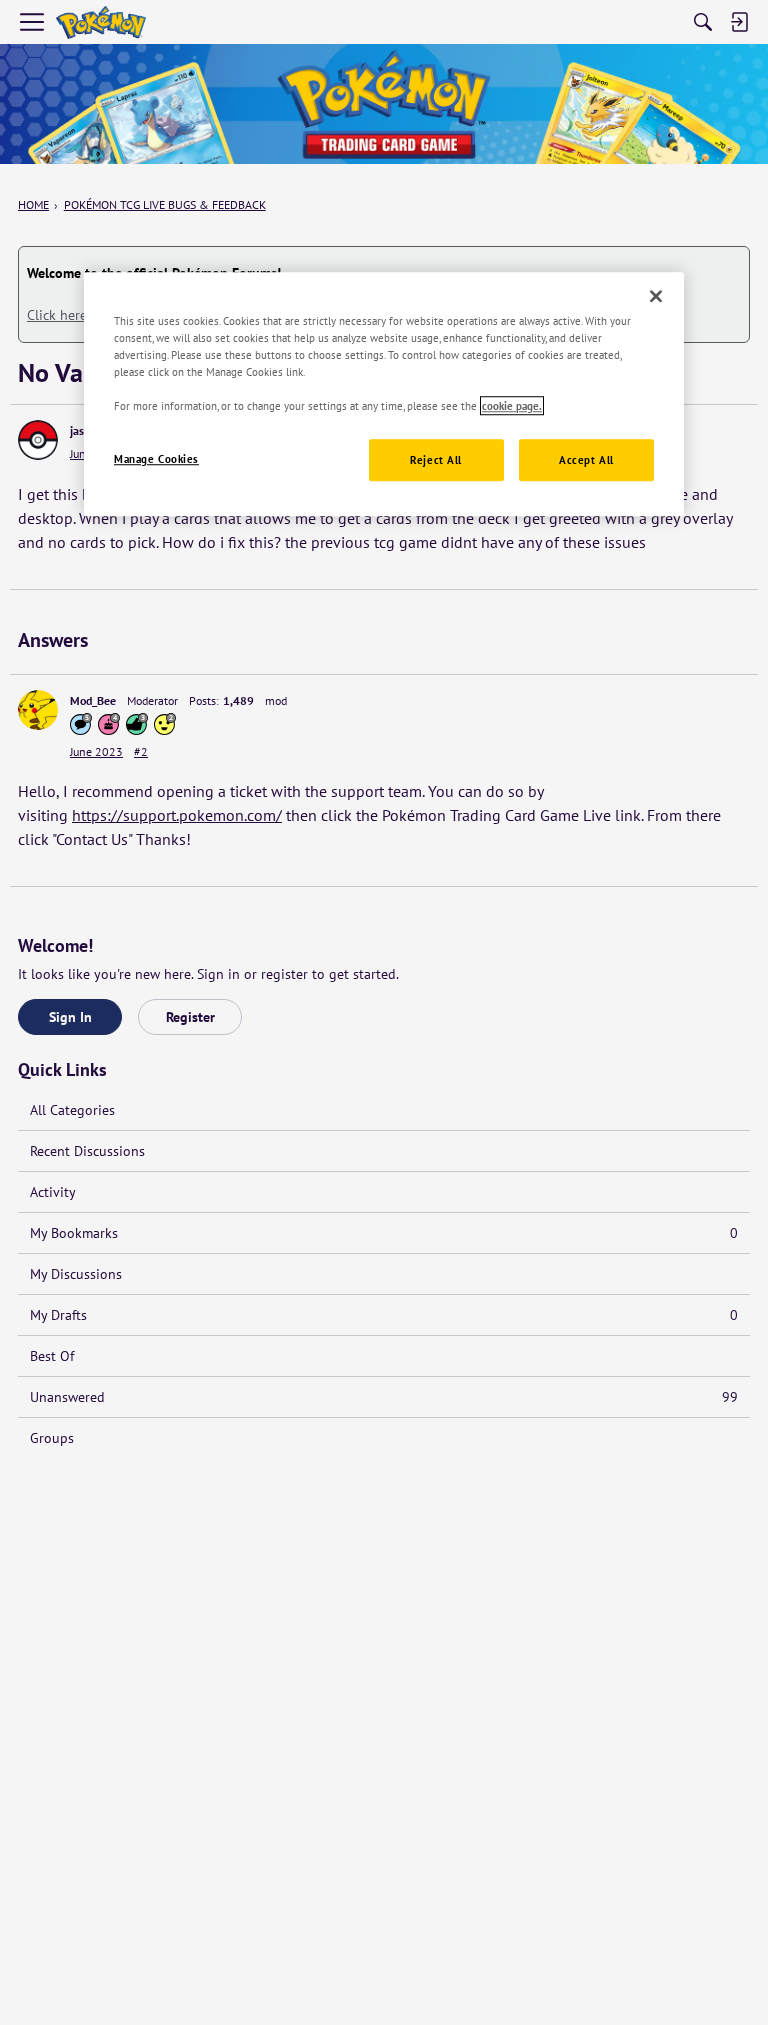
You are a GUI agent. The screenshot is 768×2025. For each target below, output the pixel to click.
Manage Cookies (156, 458)
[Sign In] (739, 22)
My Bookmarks (384, 1233)
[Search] (703, 22)
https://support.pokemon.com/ (177, 815)
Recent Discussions (87, 1151)
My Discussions (76, 1274)
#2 (141, 751)
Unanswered (384, 1397)
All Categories (72, 1110)
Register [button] (190, 1017)
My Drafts (384, 1315)
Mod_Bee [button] (93, 700)
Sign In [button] (70, 1017)
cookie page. (512, 405)
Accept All (586, 459)
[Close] (656, 296)
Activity (53, 1192)
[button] (38, 440)
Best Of (52, 1356)
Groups (52, 1438)
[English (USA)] (101, 22)
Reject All (436, 459)
